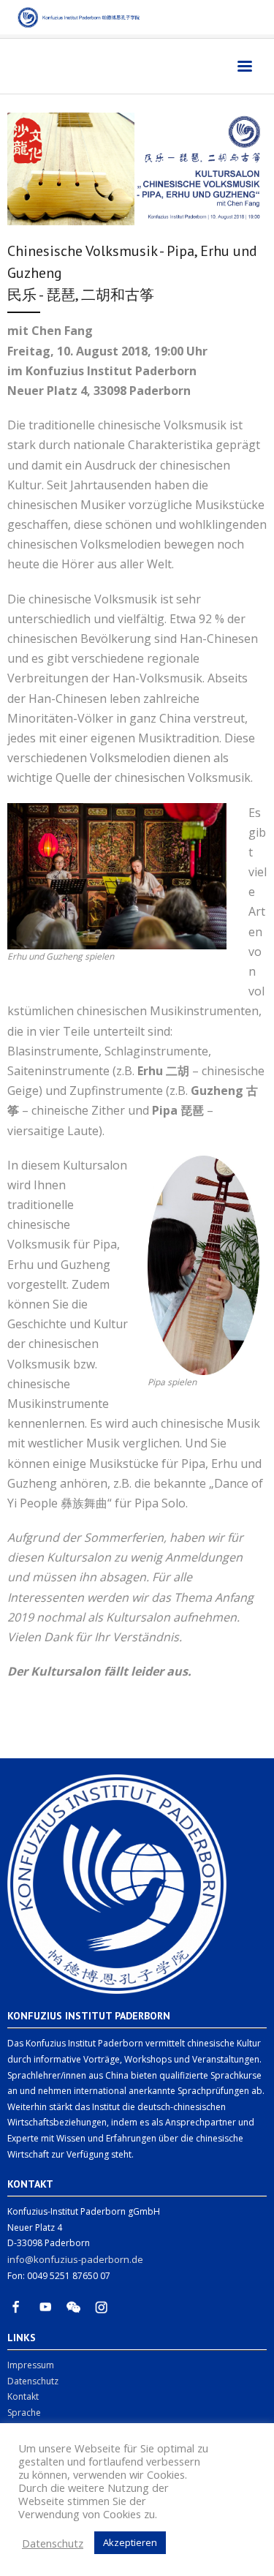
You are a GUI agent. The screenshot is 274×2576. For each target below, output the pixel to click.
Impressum (31, 2365)
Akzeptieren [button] (130, 2542)
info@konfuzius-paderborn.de (75, 2259)
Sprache (24, 2413)
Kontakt (23, 2396)
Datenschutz (33, 2381)
